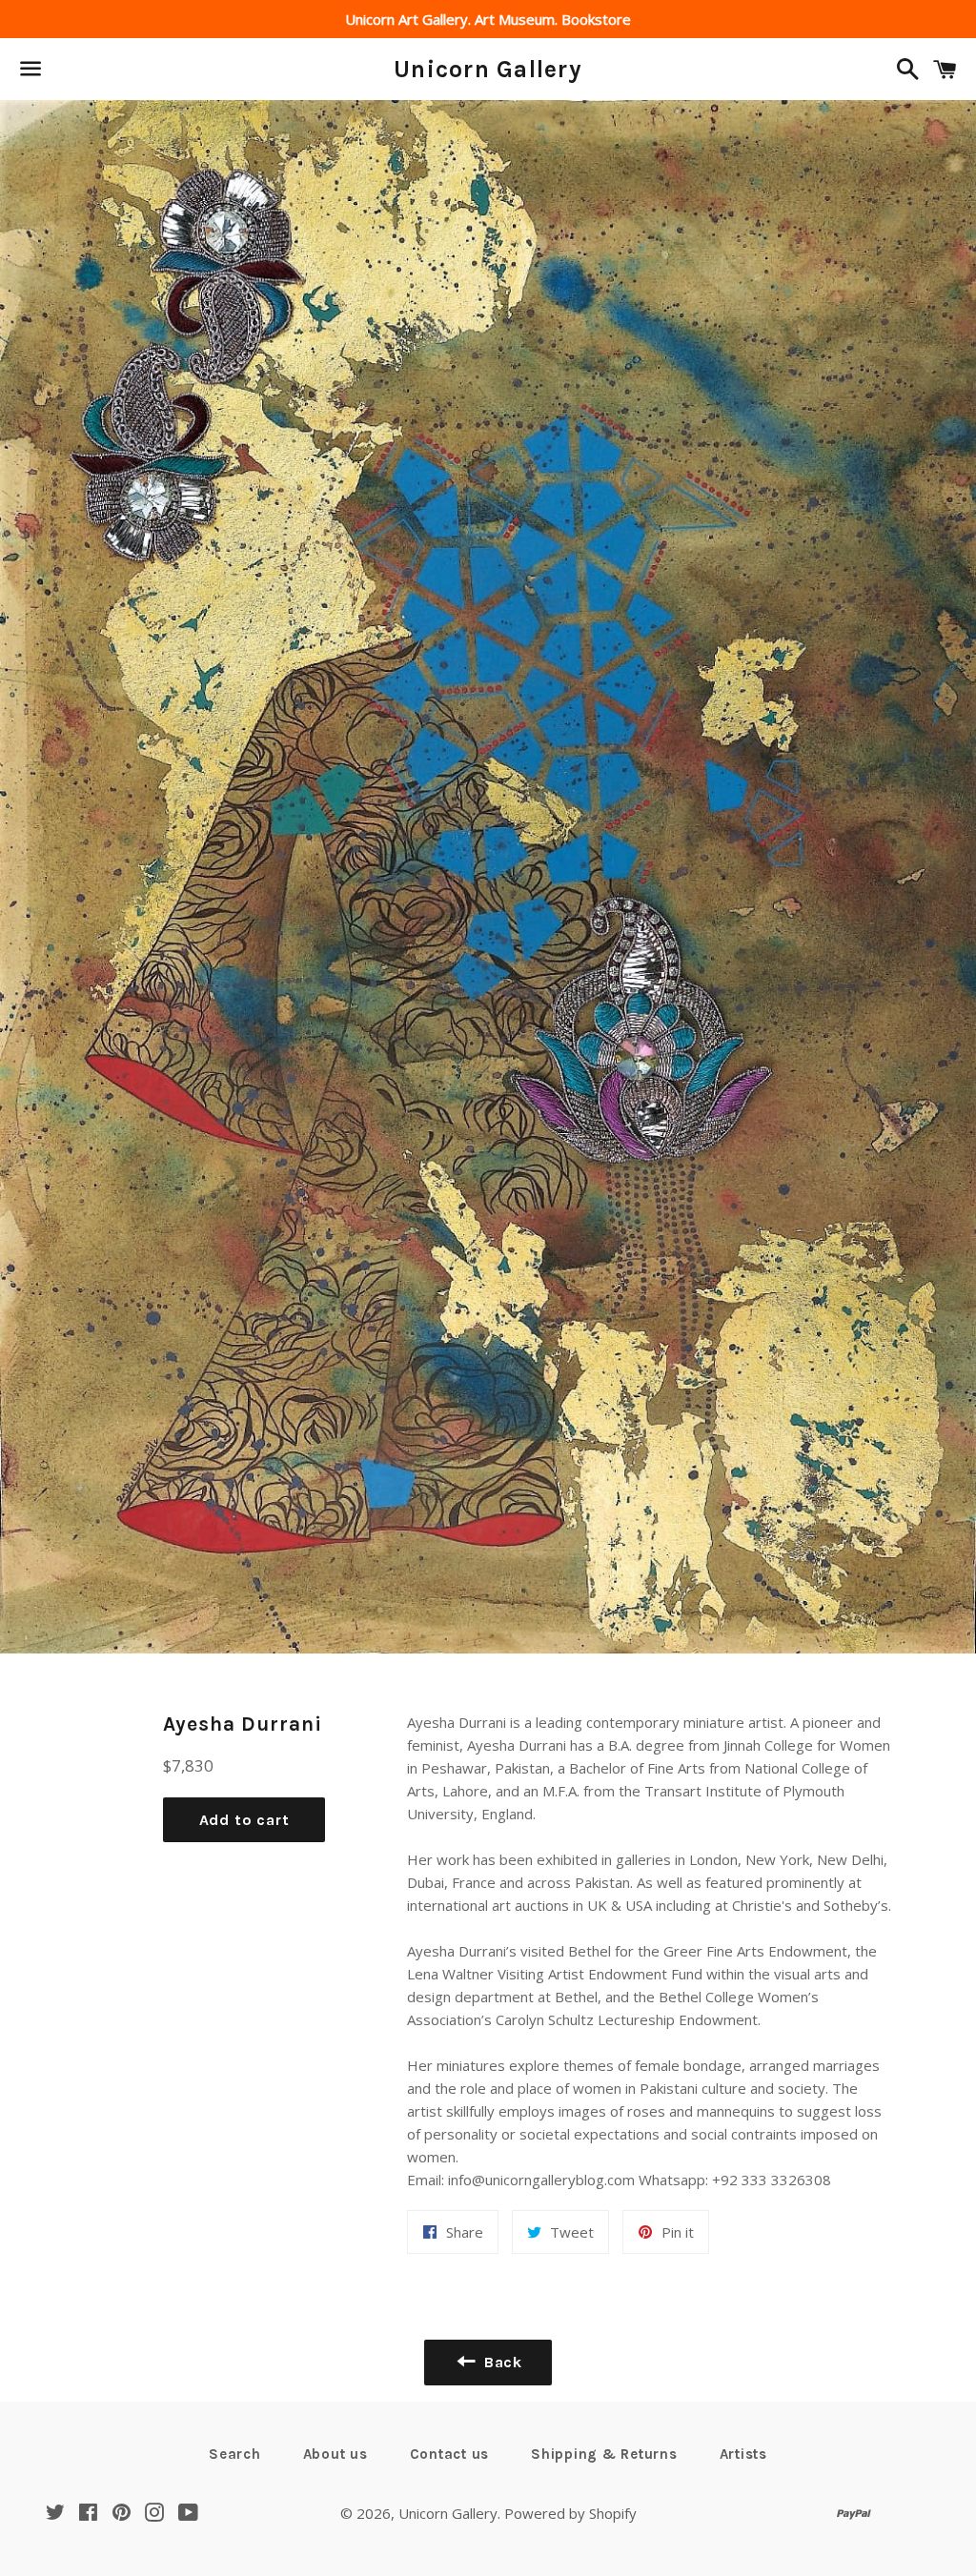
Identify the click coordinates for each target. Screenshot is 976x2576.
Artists (743, 2454)
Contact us (450, 2454)
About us (335, 2454)
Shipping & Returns (604, 2454)
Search (235, 2454)
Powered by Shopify (570, 2513)
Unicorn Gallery (488, 69)
